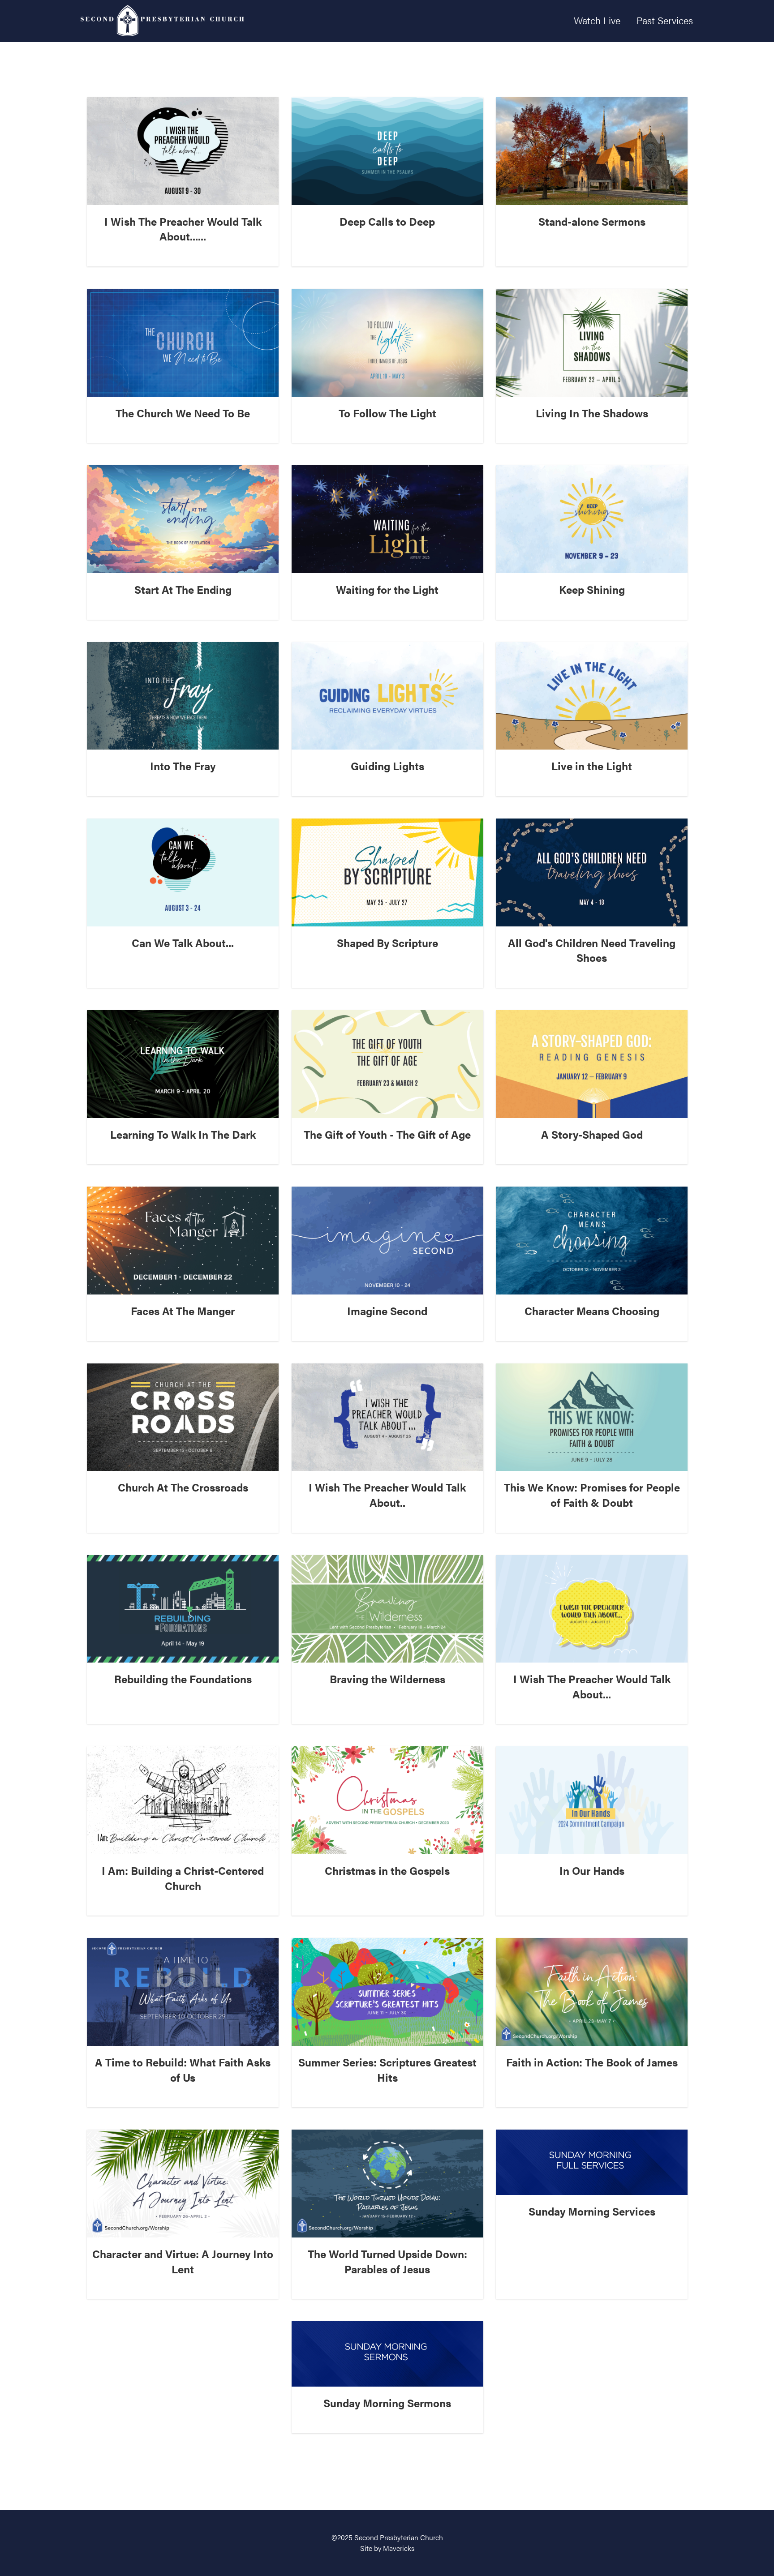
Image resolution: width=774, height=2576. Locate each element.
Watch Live (597, 20)
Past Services (665, 20)
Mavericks (399, 2548)
